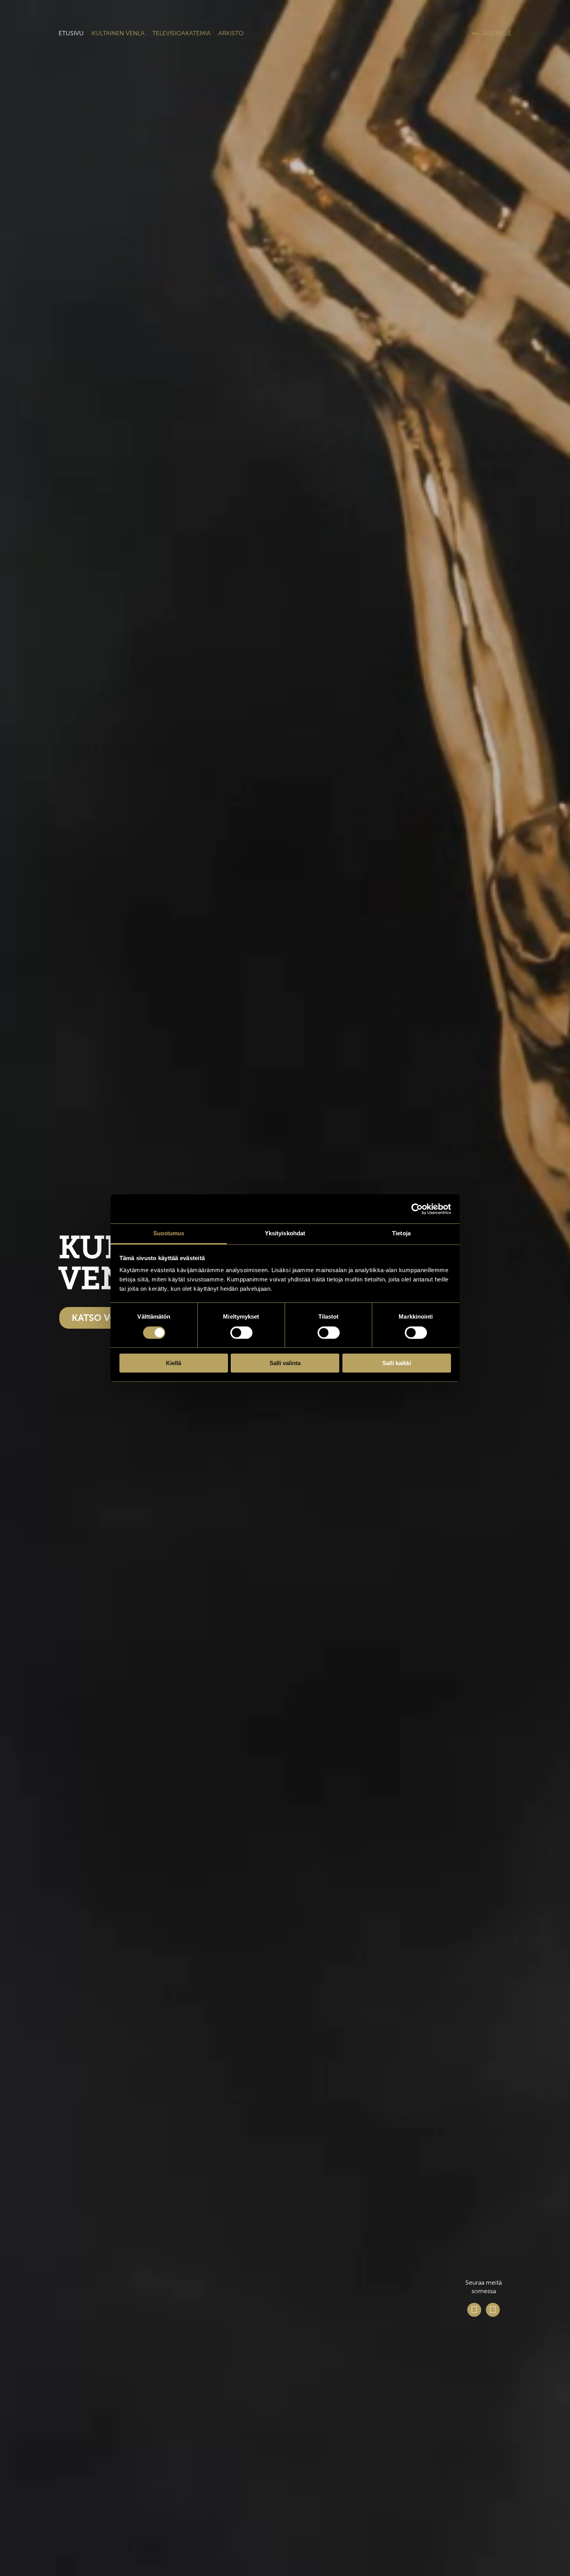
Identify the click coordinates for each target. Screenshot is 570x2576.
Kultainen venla (118, 33)
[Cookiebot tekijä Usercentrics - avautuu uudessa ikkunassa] (417, 1209)
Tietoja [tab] (401, 1233)
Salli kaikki (397, 1363)
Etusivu (71, 33)
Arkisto (231, 33)
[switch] (241, 1333)
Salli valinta (285, 1363)
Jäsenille (497, 33)
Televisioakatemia (181, 33)
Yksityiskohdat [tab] (285, 1233)
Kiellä (174, 1363)
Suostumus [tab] (169, 1233)
